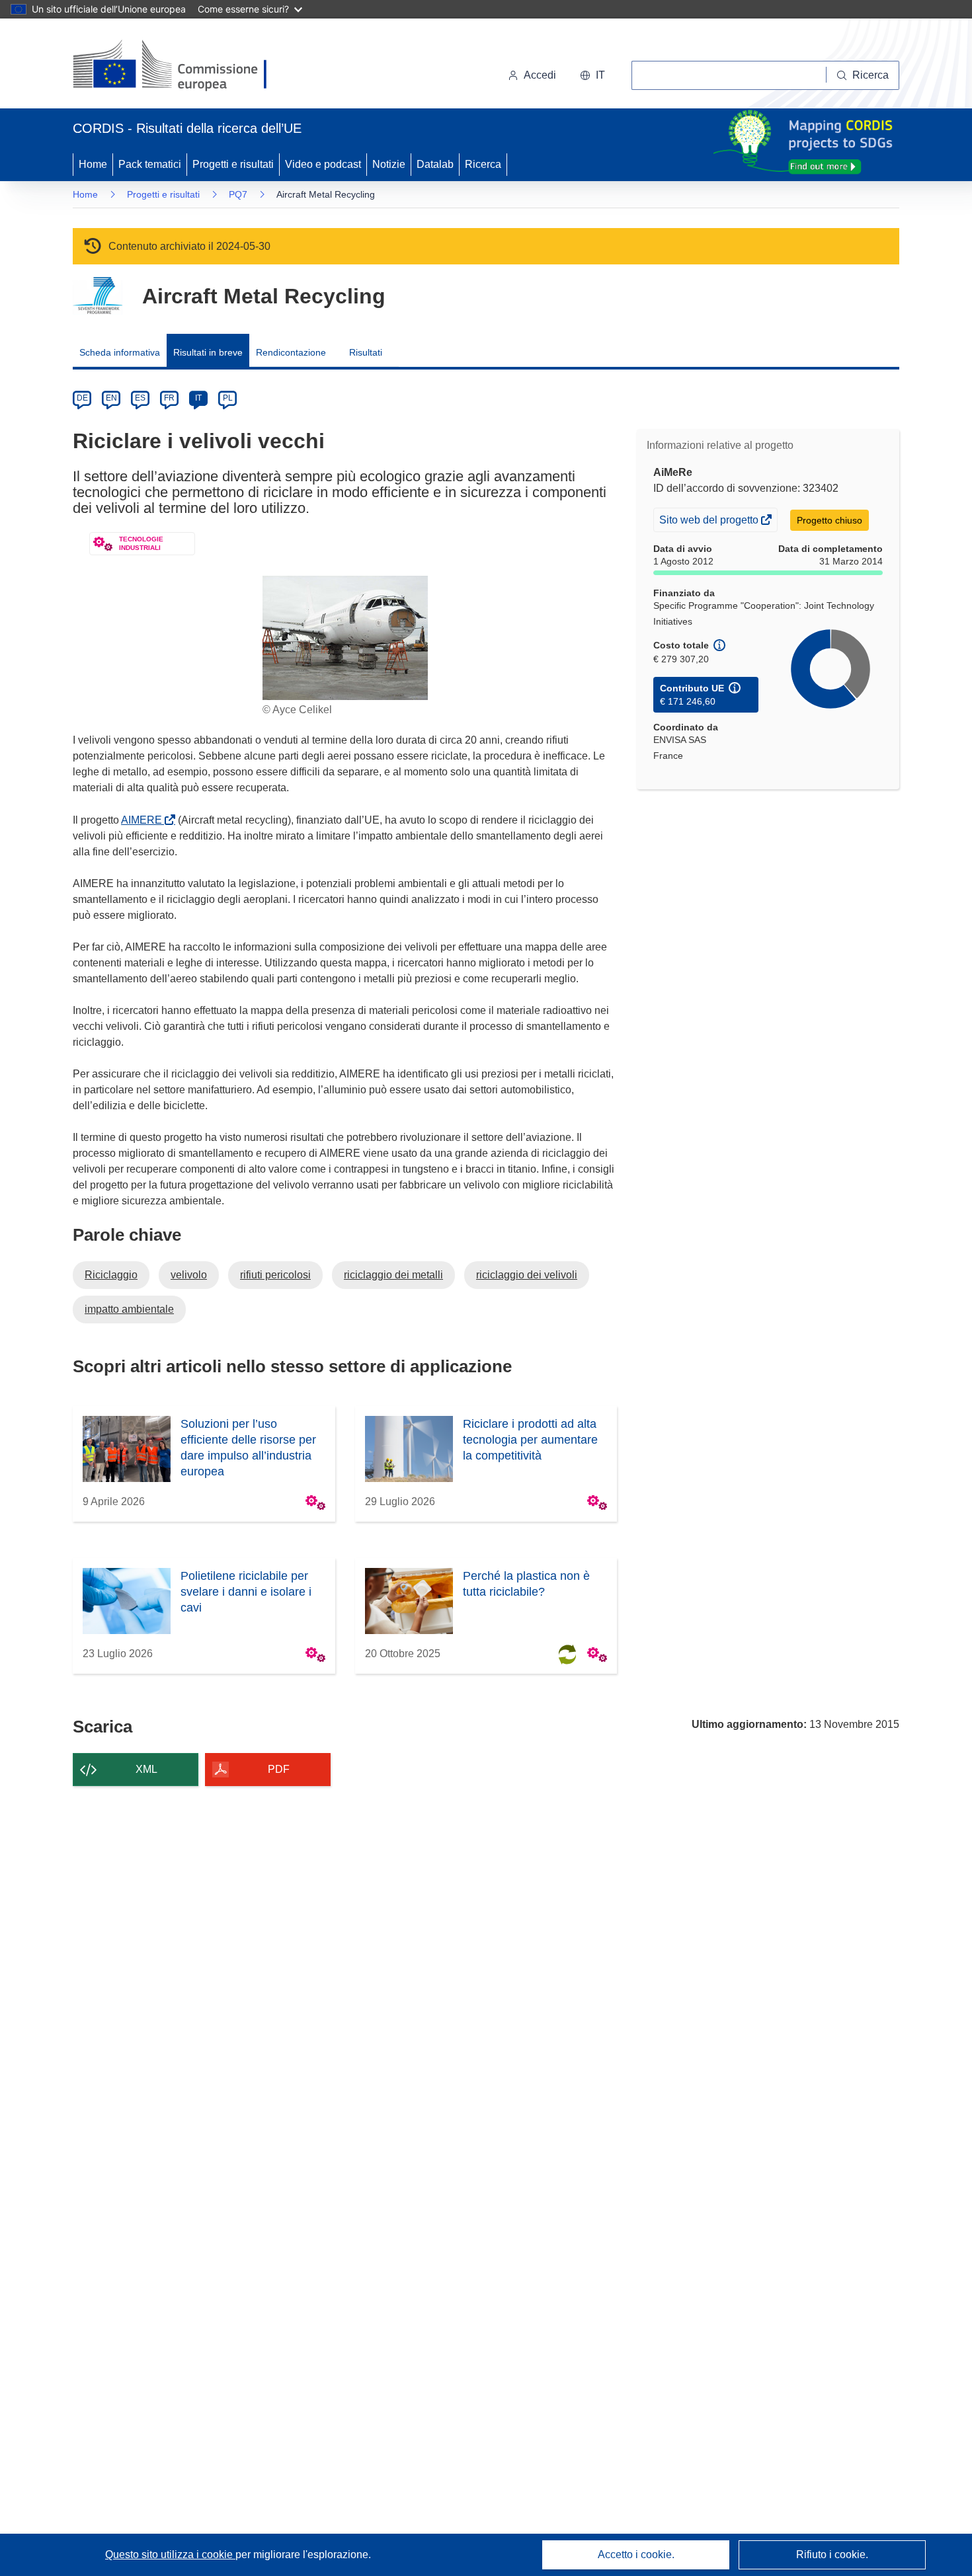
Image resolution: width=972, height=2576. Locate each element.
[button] (592, 75)
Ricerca (483, 164)
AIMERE (144, 820)
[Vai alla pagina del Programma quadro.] (98, 296)
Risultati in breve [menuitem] (208, 352)
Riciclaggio (111, 1275)
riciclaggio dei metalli (393, 1275)
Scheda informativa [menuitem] (120, 352)
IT (198, 398)
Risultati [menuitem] (366, 352)
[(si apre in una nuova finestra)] (178, 66)
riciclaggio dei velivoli (527, 1275)
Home (93, 164)
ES (140, 398)
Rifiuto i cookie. (832, 2555)
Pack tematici (150, 164)
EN (111, 398)
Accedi (540, 75)
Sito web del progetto (710, 523)
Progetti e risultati (233, 164)
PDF (279, 1769)
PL (228, 398)
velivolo (189, 1275)
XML (146, 1769)
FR (169, 398)
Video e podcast (323, 164)
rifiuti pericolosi (275, 1275)
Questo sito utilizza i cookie (170, 2555)
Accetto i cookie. (636, 2555)
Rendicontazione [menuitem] (291, 352)
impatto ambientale (129, 1309)
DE (82, 398)
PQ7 (238, 194)
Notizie (389, 164)
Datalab (435, 164)
